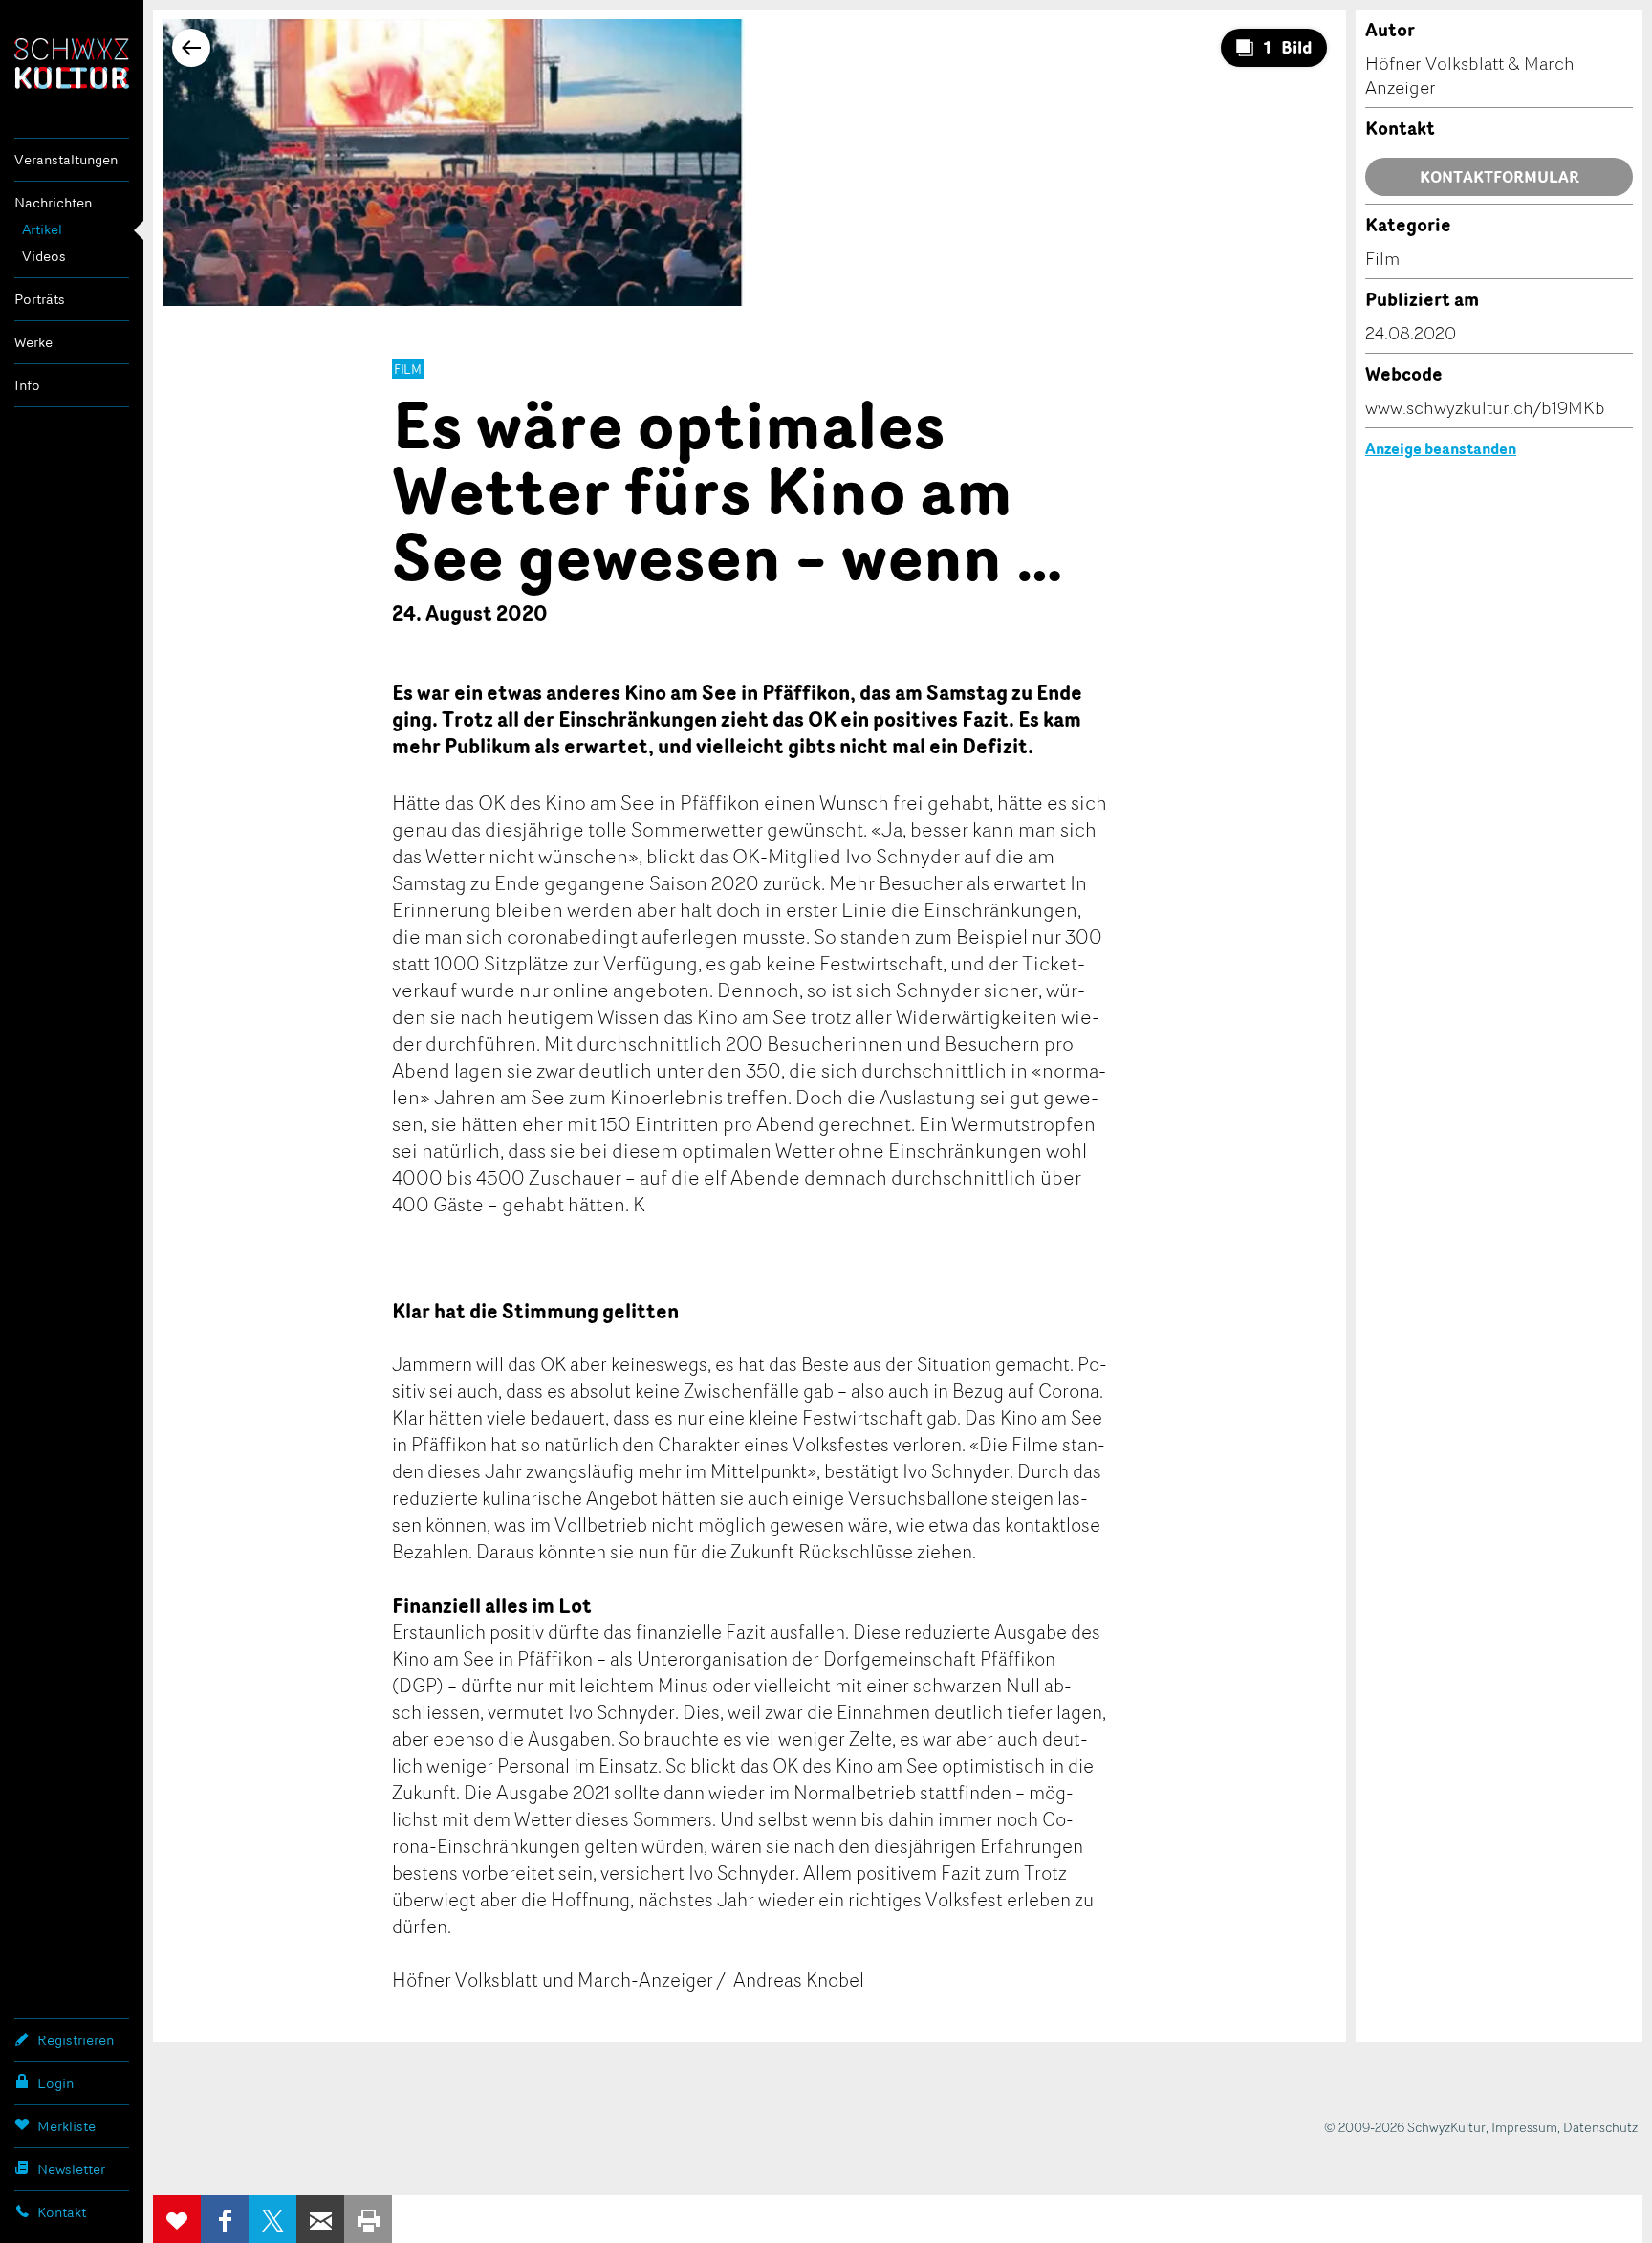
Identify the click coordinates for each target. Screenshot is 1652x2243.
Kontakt (62, 2212)
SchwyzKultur (72, 64)
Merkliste (66, 2126)
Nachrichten (53, 202)
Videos (44, 256)
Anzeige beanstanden (1441, 448)
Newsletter (71, 2169)
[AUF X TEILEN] (272, 2219)
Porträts (40, 299)
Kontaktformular (1500, 177)
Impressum (1524, 2127)
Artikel (42, 229)
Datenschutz (1600, 2127)
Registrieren (76, 2040)
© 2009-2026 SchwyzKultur (1405, 2127)
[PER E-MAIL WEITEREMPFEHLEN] (320, 2219)
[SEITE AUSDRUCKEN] (368, 2219)
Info (27, 385)
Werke (33, 342)
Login (55, 2083)
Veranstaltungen (66, 159)
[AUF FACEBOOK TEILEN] (225, 2219)
